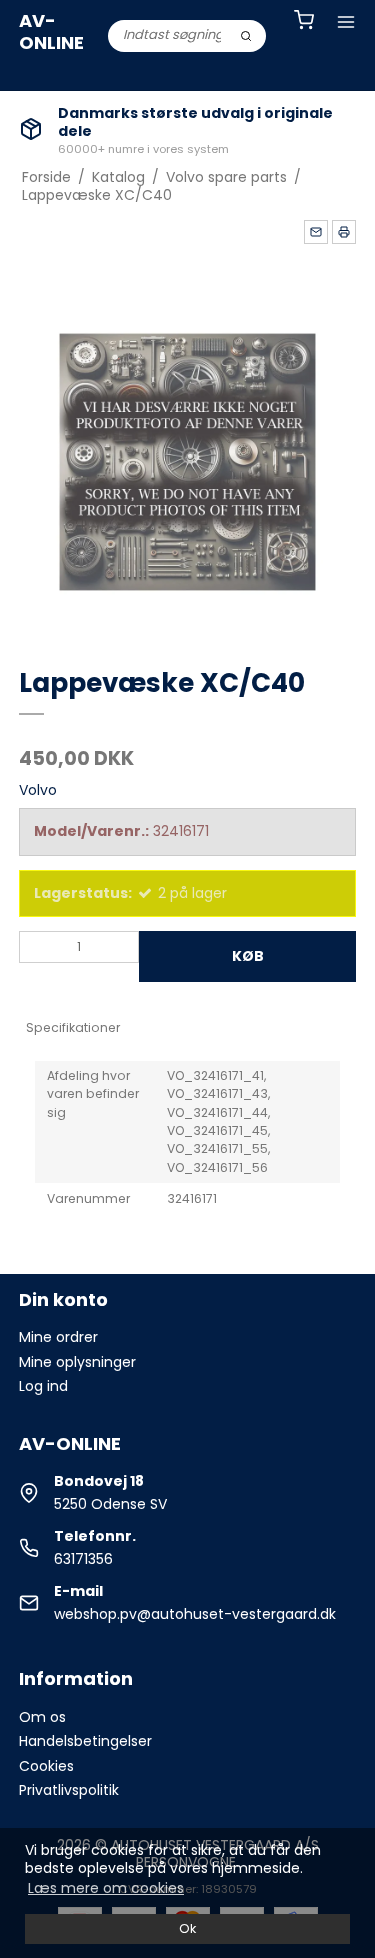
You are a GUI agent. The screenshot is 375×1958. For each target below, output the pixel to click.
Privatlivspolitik (69, 1790)
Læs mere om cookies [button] (106, 1888)
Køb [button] (248, 956)
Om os (42, 1717)
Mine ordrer (58, 1337)
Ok (187, 1928)
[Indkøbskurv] (304, 22)
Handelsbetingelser (85, 1741)
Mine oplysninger (77, 1362)
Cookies (46, 1766)
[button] (316, 232)
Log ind (43, 1386)
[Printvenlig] (344, 232)
